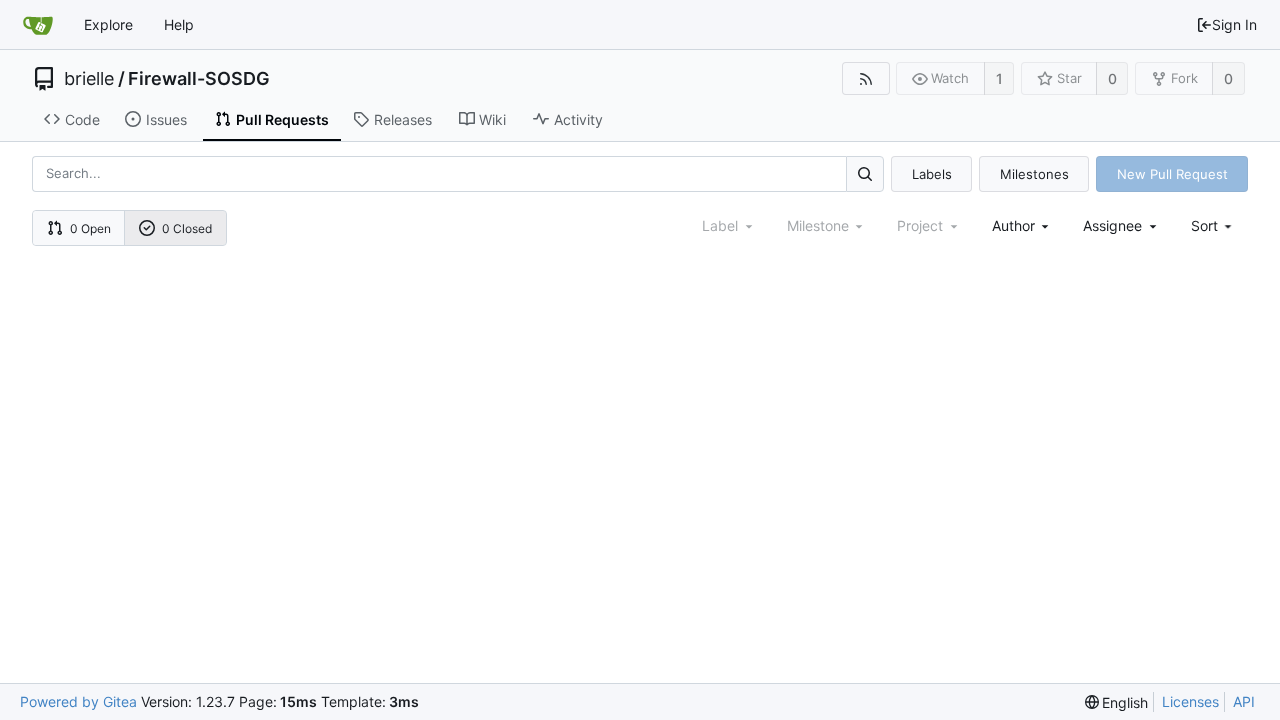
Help (179, 24)
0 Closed (187, 228)
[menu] (1213, 225)
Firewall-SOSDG (199, 79)
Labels (932, 174)
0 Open (90, 228)
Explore (108, 24)
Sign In (1234, 24)
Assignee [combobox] (1112, 225)
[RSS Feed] (865, 78)
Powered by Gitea (78, 701)
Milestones (1034, 174)
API (1244, 701)
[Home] (38, 25)
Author (1013, 225)
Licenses (1190, 701)
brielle (89, 79)
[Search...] (865, 173)
